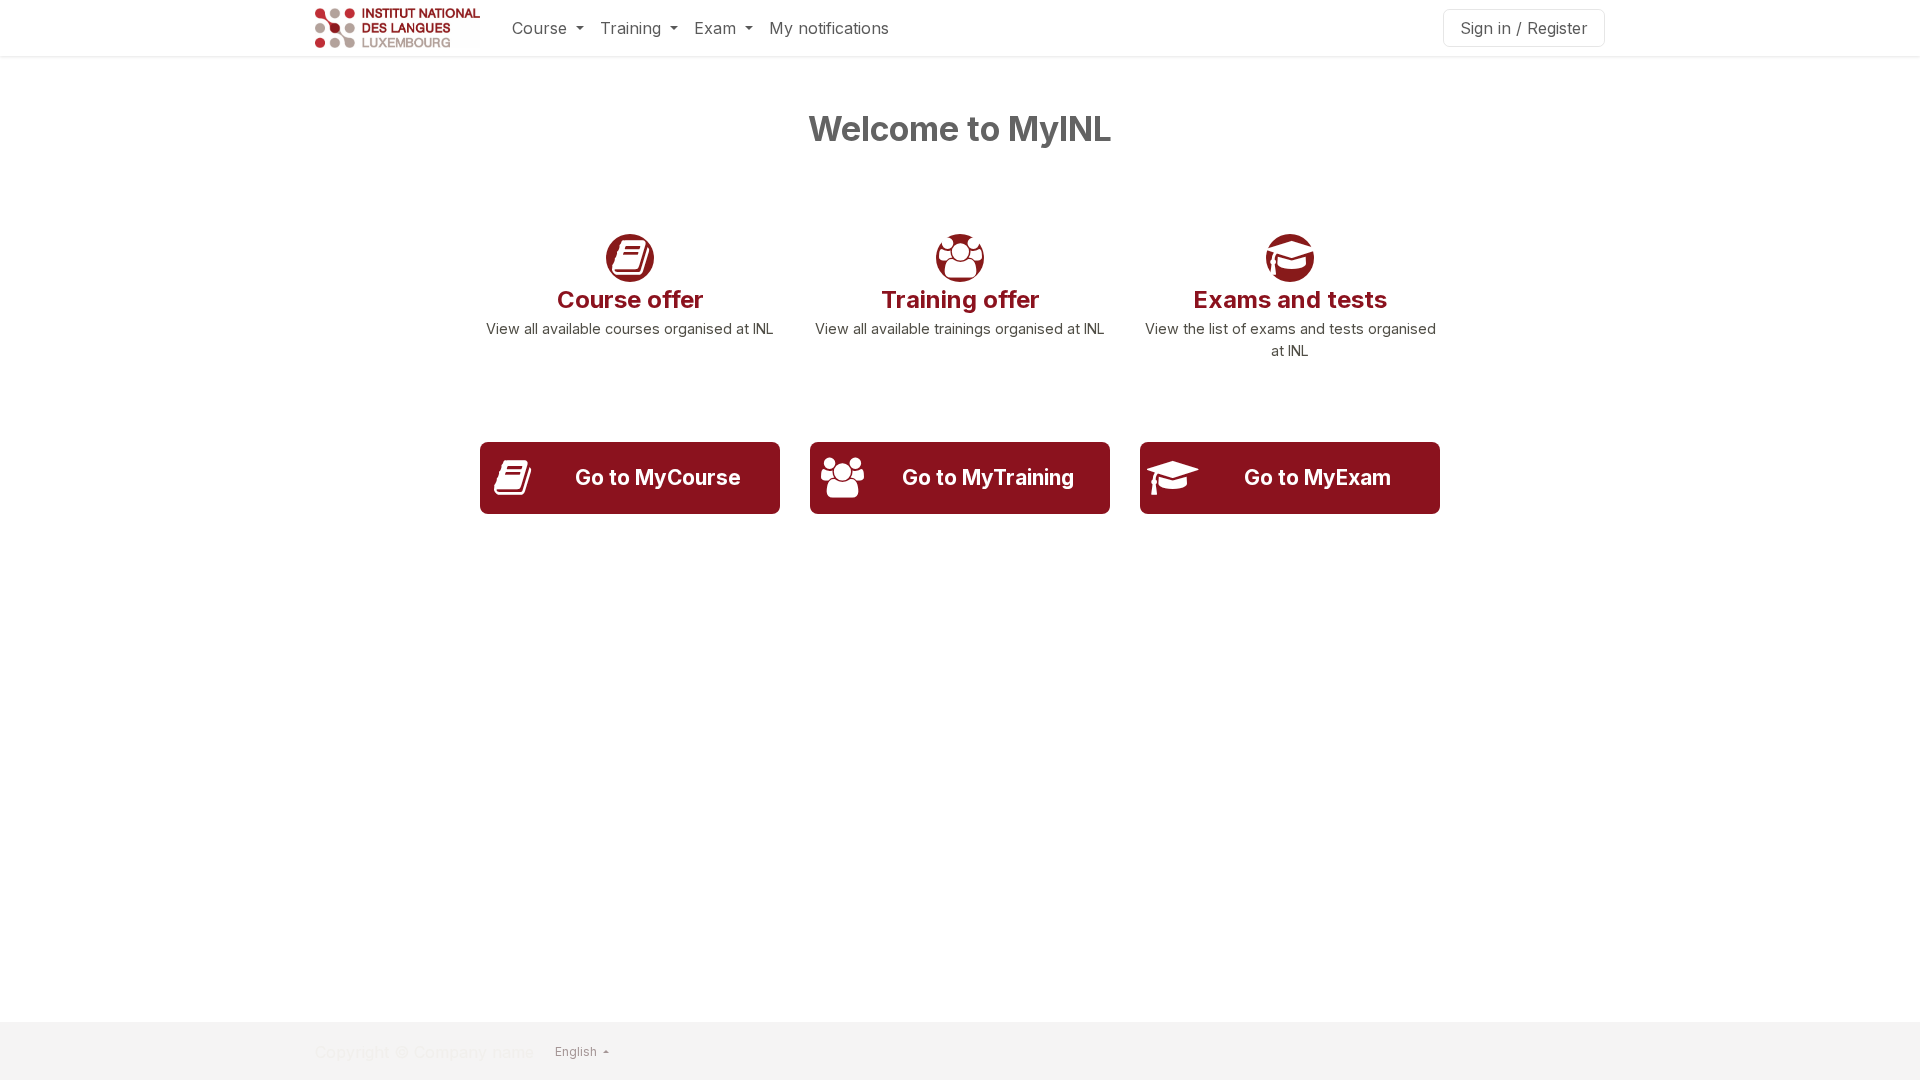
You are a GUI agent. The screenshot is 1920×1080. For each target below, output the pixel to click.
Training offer (960, 299)
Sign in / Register (1524, 28)
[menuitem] (548, 28)
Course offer (630, 299)
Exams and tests (1290, 299)
